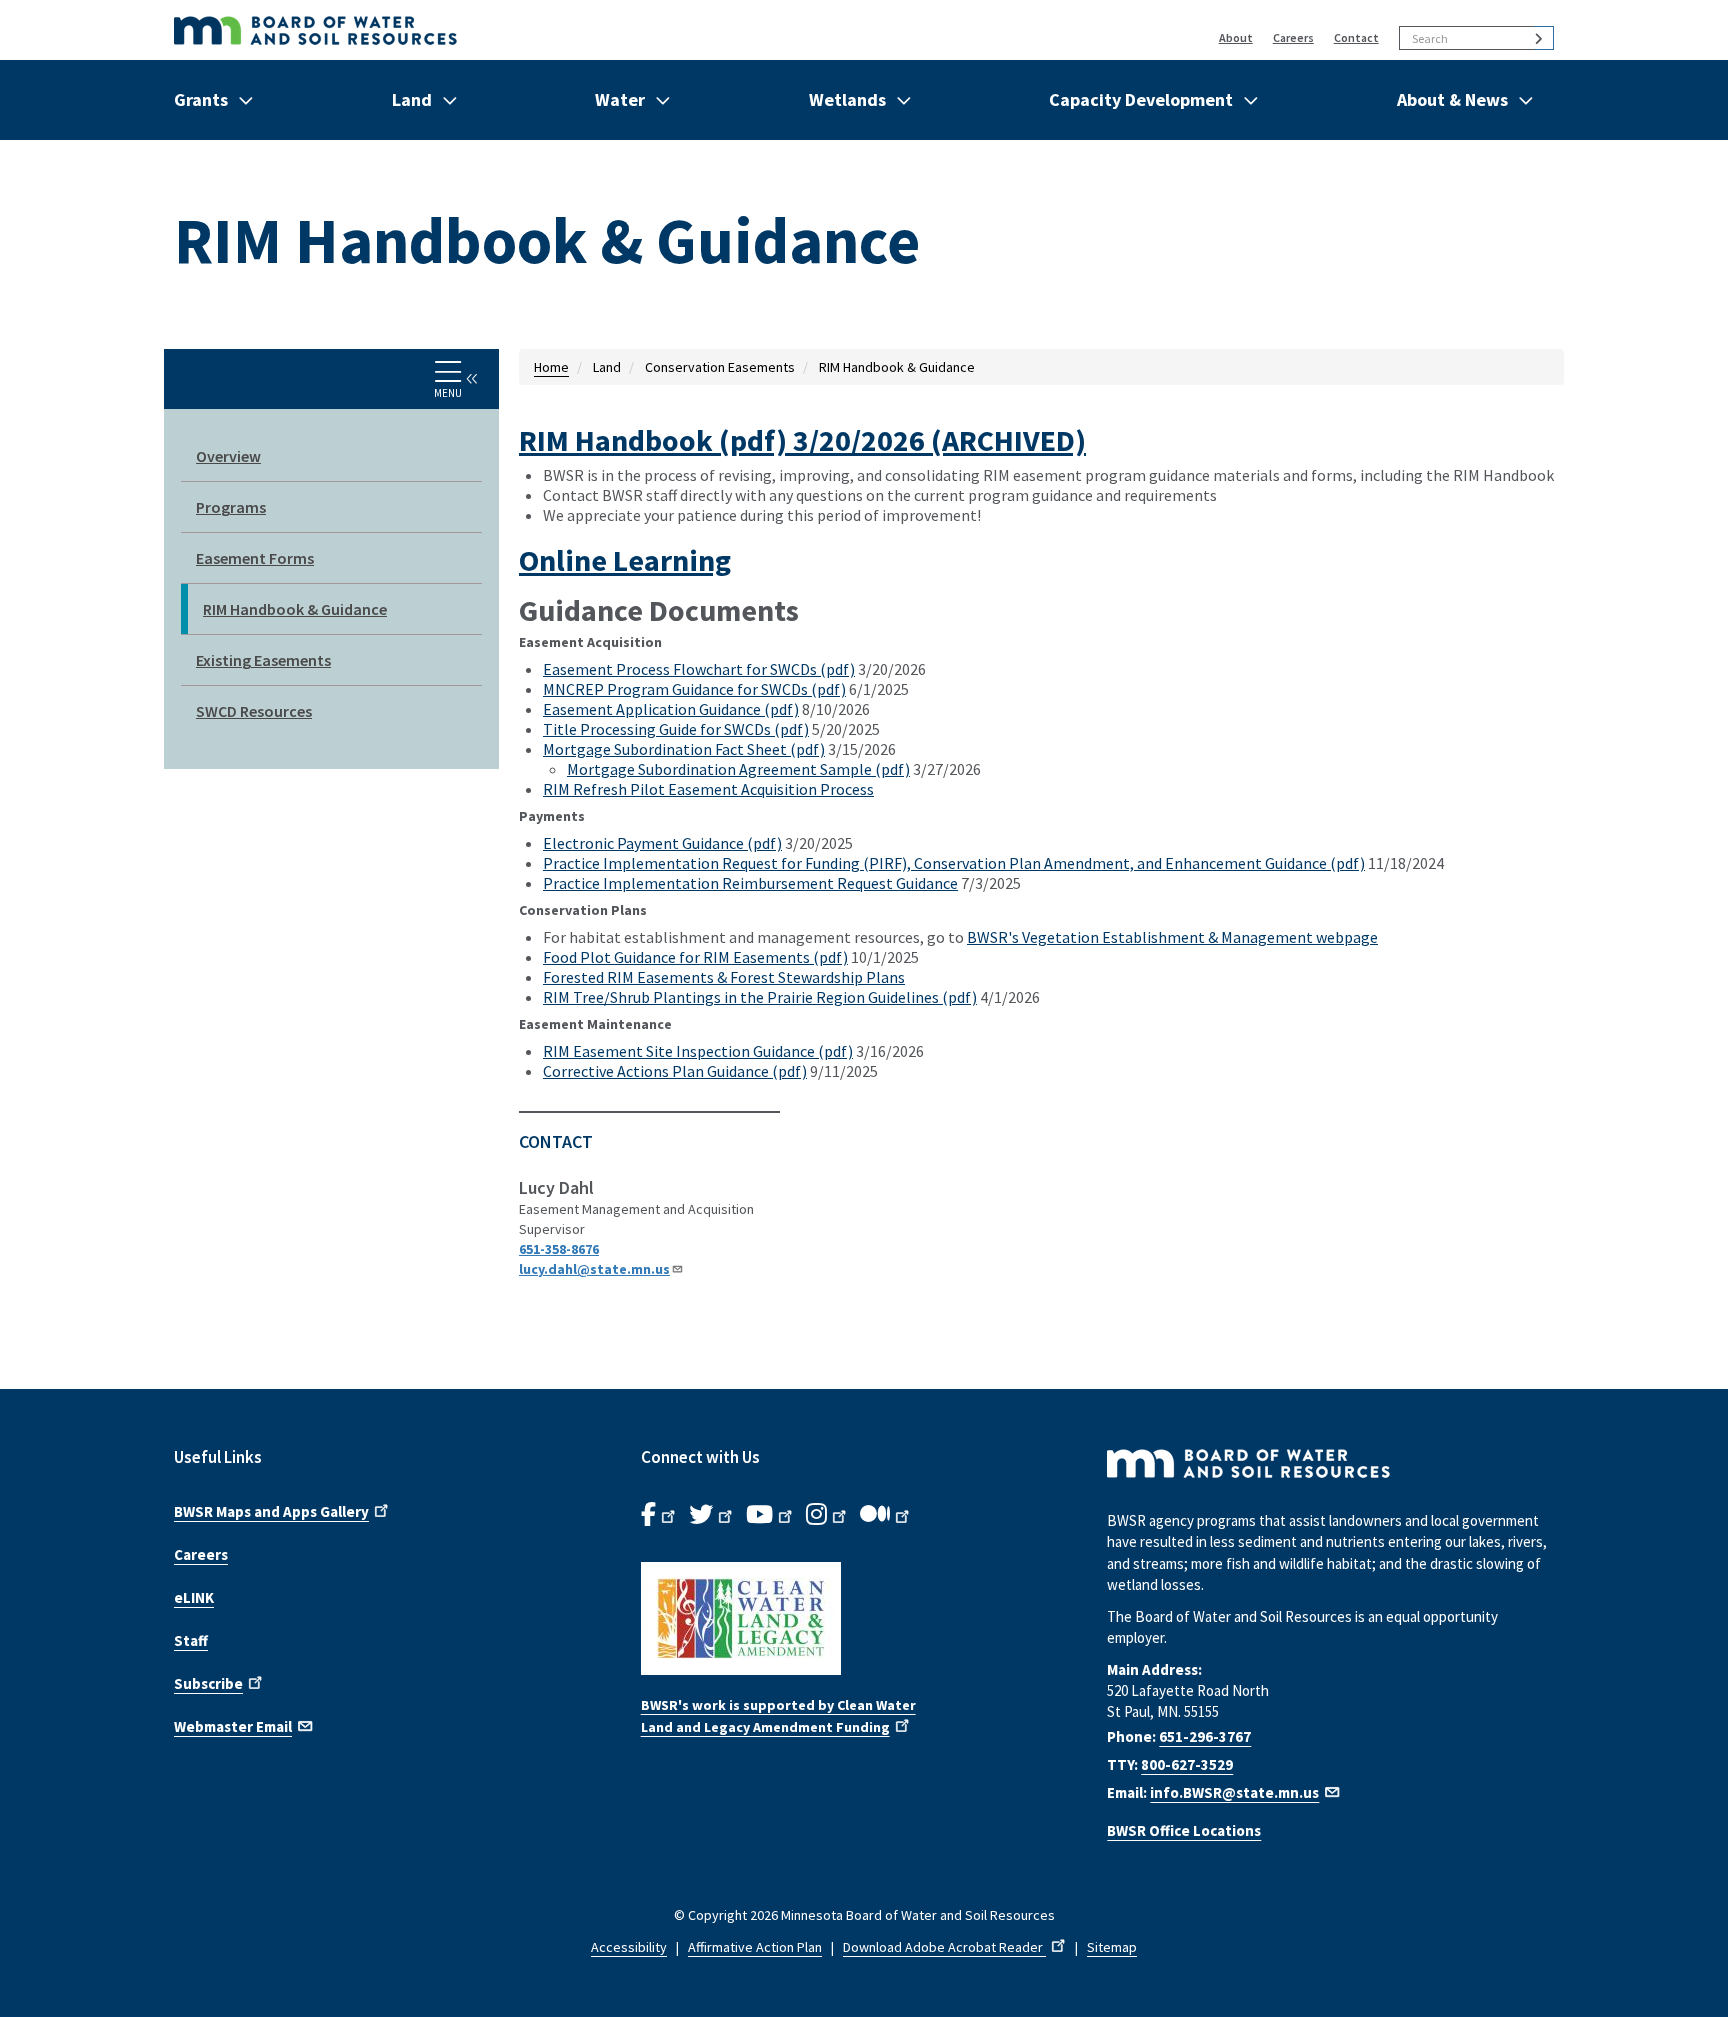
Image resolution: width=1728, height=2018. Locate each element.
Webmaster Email (233, 1726)
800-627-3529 (1187, 1764)
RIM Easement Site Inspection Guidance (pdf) (698, 1051)
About (1236, 37)
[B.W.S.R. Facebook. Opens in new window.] (660, 1515)
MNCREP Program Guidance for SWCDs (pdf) (694, 689)
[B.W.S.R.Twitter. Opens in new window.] (712, 1515)
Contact (1356, 37)
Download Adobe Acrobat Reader (944, 1947)
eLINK (194, 1597)
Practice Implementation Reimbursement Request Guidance (750, 883)
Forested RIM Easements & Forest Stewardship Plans (724, 977)
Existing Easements (263, 660)
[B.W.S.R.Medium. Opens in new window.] (886, 1515)
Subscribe (208, 1683)
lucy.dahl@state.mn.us (594, 1269)
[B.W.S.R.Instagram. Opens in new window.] (828, 1515)
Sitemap (1112, 1947)
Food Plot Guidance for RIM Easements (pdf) (695, 957)
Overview (228, 456)
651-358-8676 (559, 1249)
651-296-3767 (1205, 1736)
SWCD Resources (254, 711)
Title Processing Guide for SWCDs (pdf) (676, 729)
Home (551, 367)
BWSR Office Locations (1184, 1830)
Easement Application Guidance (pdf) (671, 709)
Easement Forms (255, 558)
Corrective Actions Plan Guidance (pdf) (675, 1071)
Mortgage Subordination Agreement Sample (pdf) (738, 769)
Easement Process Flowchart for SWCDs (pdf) (699, 669)
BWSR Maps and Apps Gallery (271, 1511)
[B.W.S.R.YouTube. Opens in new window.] (771, 1515)
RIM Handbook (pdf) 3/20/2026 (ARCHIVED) (802, 440)
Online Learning (625, 560)
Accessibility (629, 1947)
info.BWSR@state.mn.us (1234, 1792)
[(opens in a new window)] (864, 1618)
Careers (1293, 37)
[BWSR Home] (553, 30)
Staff (191, 1640)
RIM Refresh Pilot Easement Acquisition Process (708, 789)
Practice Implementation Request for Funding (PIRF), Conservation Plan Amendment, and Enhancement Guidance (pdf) (954, 863)
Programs (231, 507)
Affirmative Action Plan (755, 1947)
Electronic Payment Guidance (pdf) (662, 843)
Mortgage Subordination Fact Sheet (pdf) (684, 749)
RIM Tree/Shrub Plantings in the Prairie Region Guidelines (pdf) (760, 997)
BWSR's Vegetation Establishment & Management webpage (1172, 937)
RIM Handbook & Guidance (295, 609)
